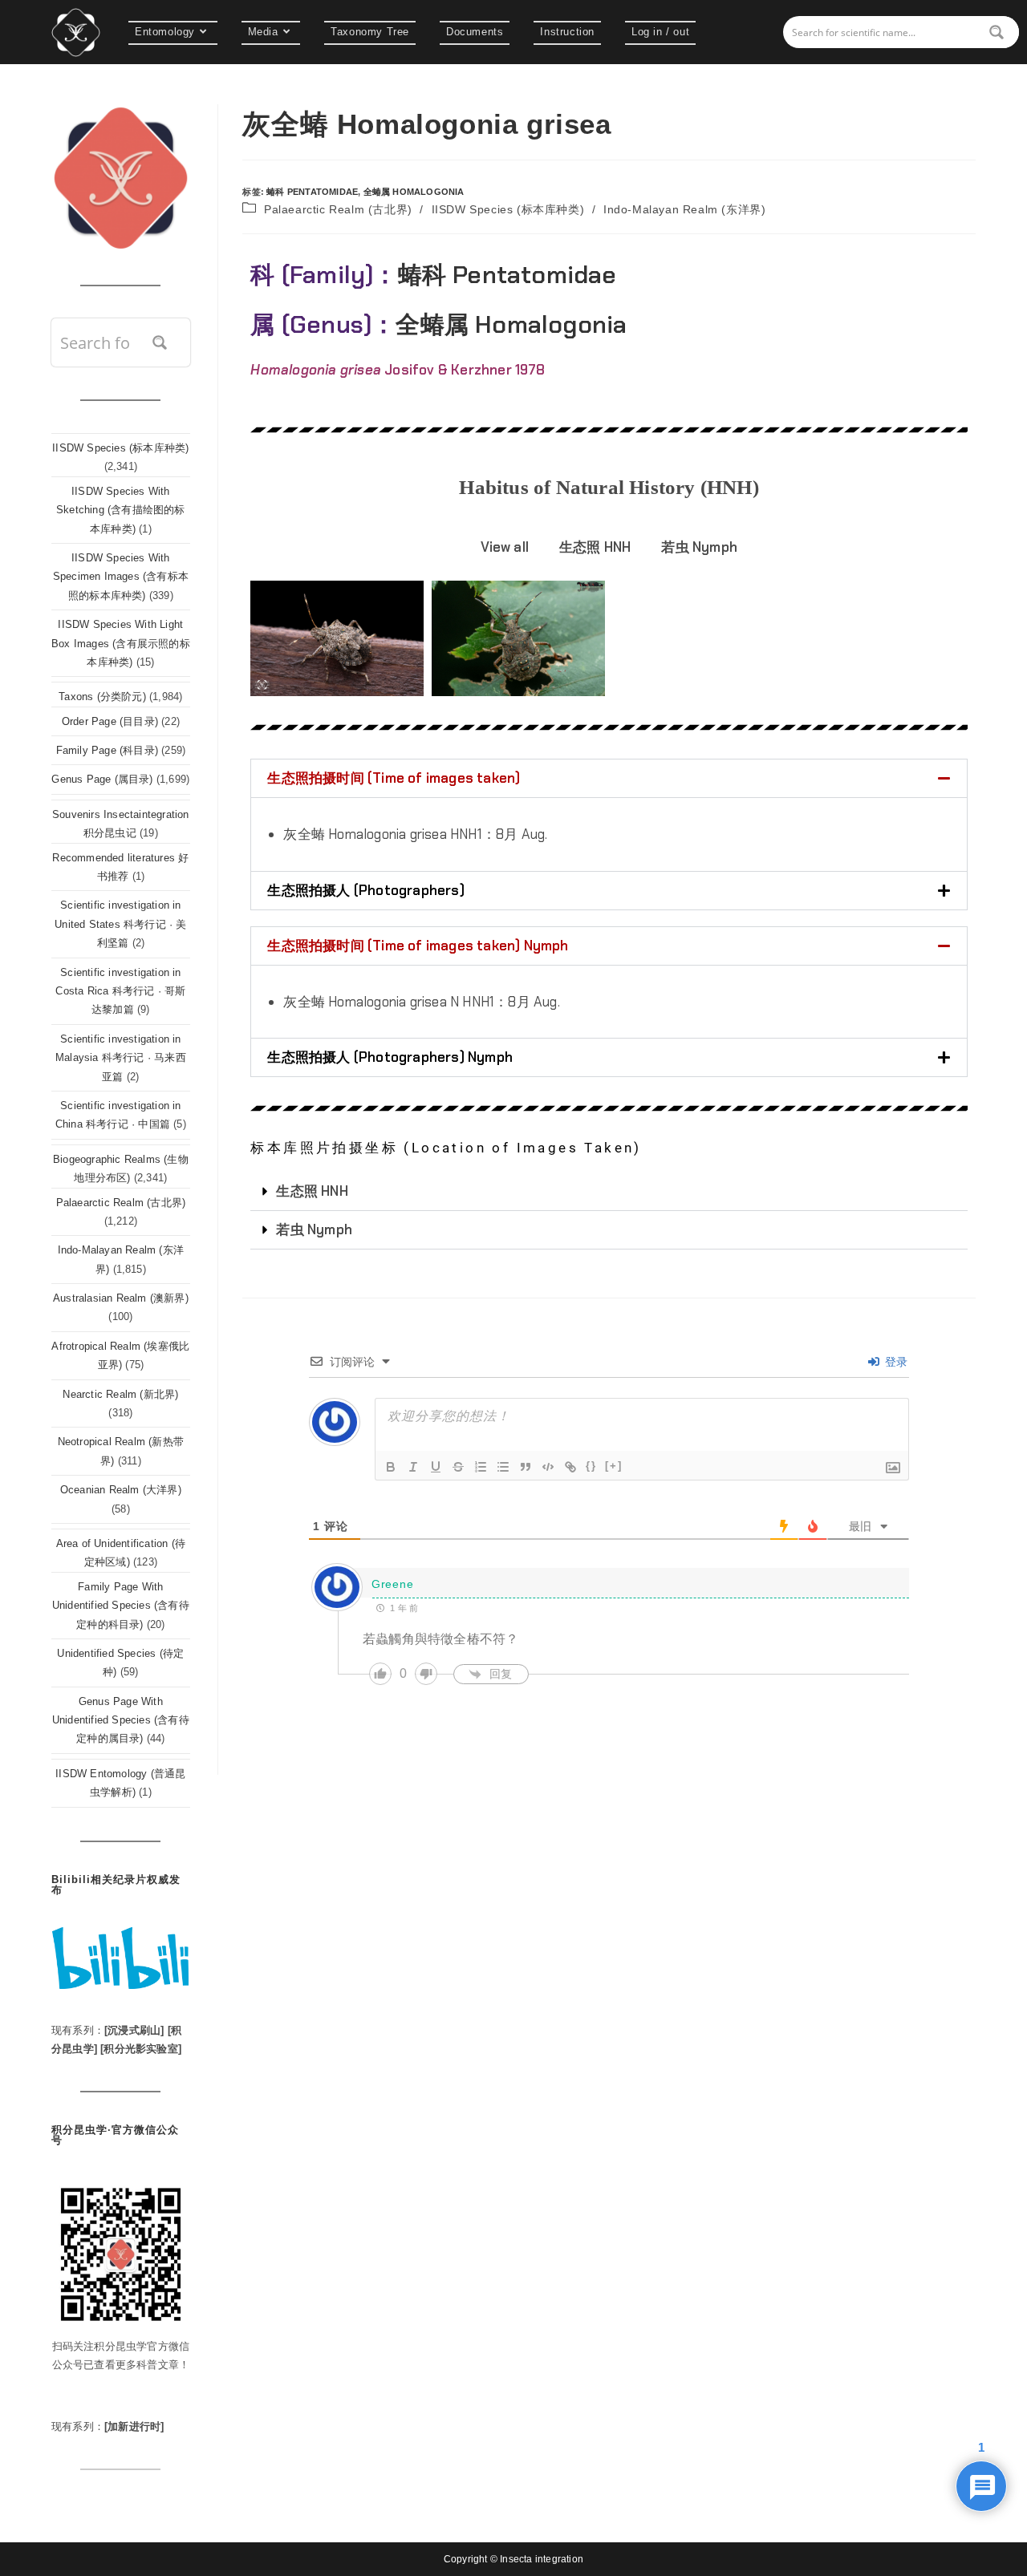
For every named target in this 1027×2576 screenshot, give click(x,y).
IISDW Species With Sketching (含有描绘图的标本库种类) (121, 510)
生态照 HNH (312, 1191)
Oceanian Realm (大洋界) (121, 1490)
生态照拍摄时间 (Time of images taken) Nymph (418, 946)
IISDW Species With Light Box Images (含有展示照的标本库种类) (121, 643)
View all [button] (505, 547)
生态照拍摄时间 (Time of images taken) (394, 778)
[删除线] (458, 1467)
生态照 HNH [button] (595, 547)
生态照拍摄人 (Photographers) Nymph (390, 1057)
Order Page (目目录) (110, 721)
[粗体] (391, 1467)
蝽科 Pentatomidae (312, 192)
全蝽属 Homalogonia (414, 192)
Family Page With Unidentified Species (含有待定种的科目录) (121, 1606)
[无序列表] (503, 1467)
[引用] (526, 1467)
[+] (614, 1466)
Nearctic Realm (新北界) (120, 1394)
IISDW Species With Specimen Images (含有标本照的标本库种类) (121, 577)
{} (591, 1466)
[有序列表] (481, 1467)
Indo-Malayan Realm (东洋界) (684, 209)
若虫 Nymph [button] (699, 547)
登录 (895, 1362)
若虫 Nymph (314, 1229)
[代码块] (548, 1467)
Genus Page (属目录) (102, 779)
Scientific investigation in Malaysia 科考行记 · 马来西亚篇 (121, 1058)
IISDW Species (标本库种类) (508, 209)
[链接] (570, 1467)
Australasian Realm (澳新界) (121, 1298)
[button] (609, 778)
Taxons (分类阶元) (102, 697)
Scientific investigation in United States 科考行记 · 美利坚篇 (120, 924)
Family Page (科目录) (107, 750)
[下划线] (436, 1467)
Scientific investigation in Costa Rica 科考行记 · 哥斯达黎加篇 (120, 991)
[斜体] (413, 1467)
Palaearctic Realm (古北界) (338, 209)
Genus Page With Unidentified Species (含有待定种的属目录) (121, 1720)
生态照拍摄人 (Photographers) (365, 890)
